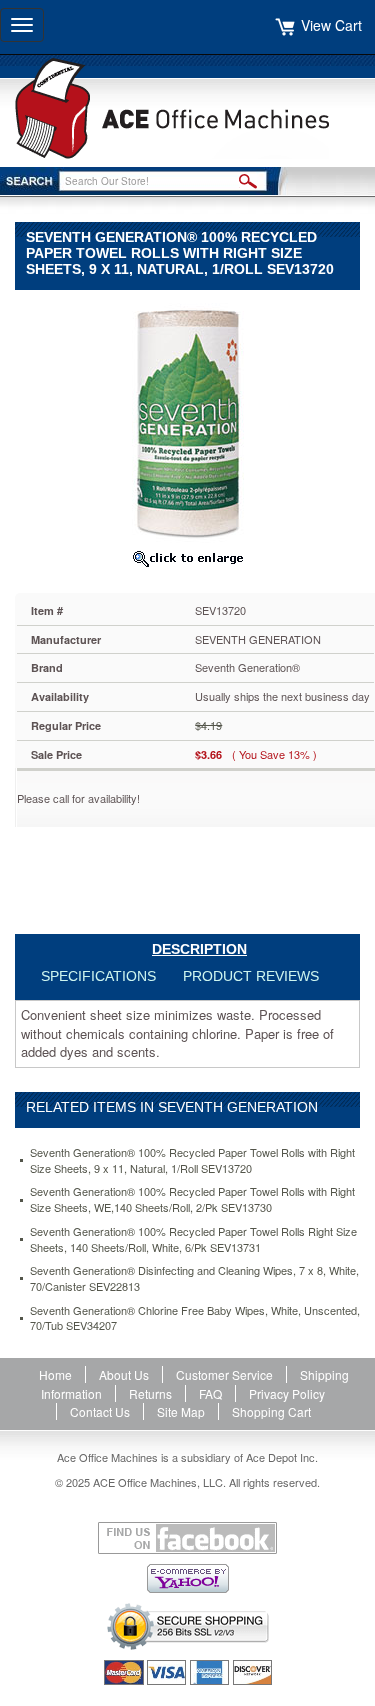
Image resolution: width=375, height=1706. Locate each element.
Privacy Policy (287, 1393)
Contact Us (100, 1411)
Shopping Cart (271, 1411)
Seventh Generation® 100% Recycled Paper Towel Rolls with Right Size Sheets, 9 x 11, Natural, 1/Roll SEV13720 (192, 1160)
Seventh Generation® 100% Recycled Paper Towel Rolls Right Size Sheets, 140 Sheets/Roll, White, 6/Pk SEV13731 (193, 1239)
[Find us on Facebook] (187, 1538)
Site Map (181, 1411)
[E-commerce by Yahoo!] (187, 1578)
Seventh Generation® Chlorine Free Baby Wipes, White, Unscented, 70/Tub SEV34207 (195, 1318)
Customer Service (224, 1374)
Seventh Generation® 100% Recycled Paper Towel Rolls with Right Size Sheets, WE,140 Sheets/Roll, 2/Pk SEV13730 (192, 1199)
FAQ (210, 1393)
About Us (124, 1374)
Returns (150, 1393)
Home (55, 1374)
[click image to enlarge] (187, 558)
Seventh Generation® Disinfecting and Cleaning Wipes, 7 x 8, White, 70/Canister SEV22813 (194, 1278)
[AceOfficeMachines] (187, 108)
